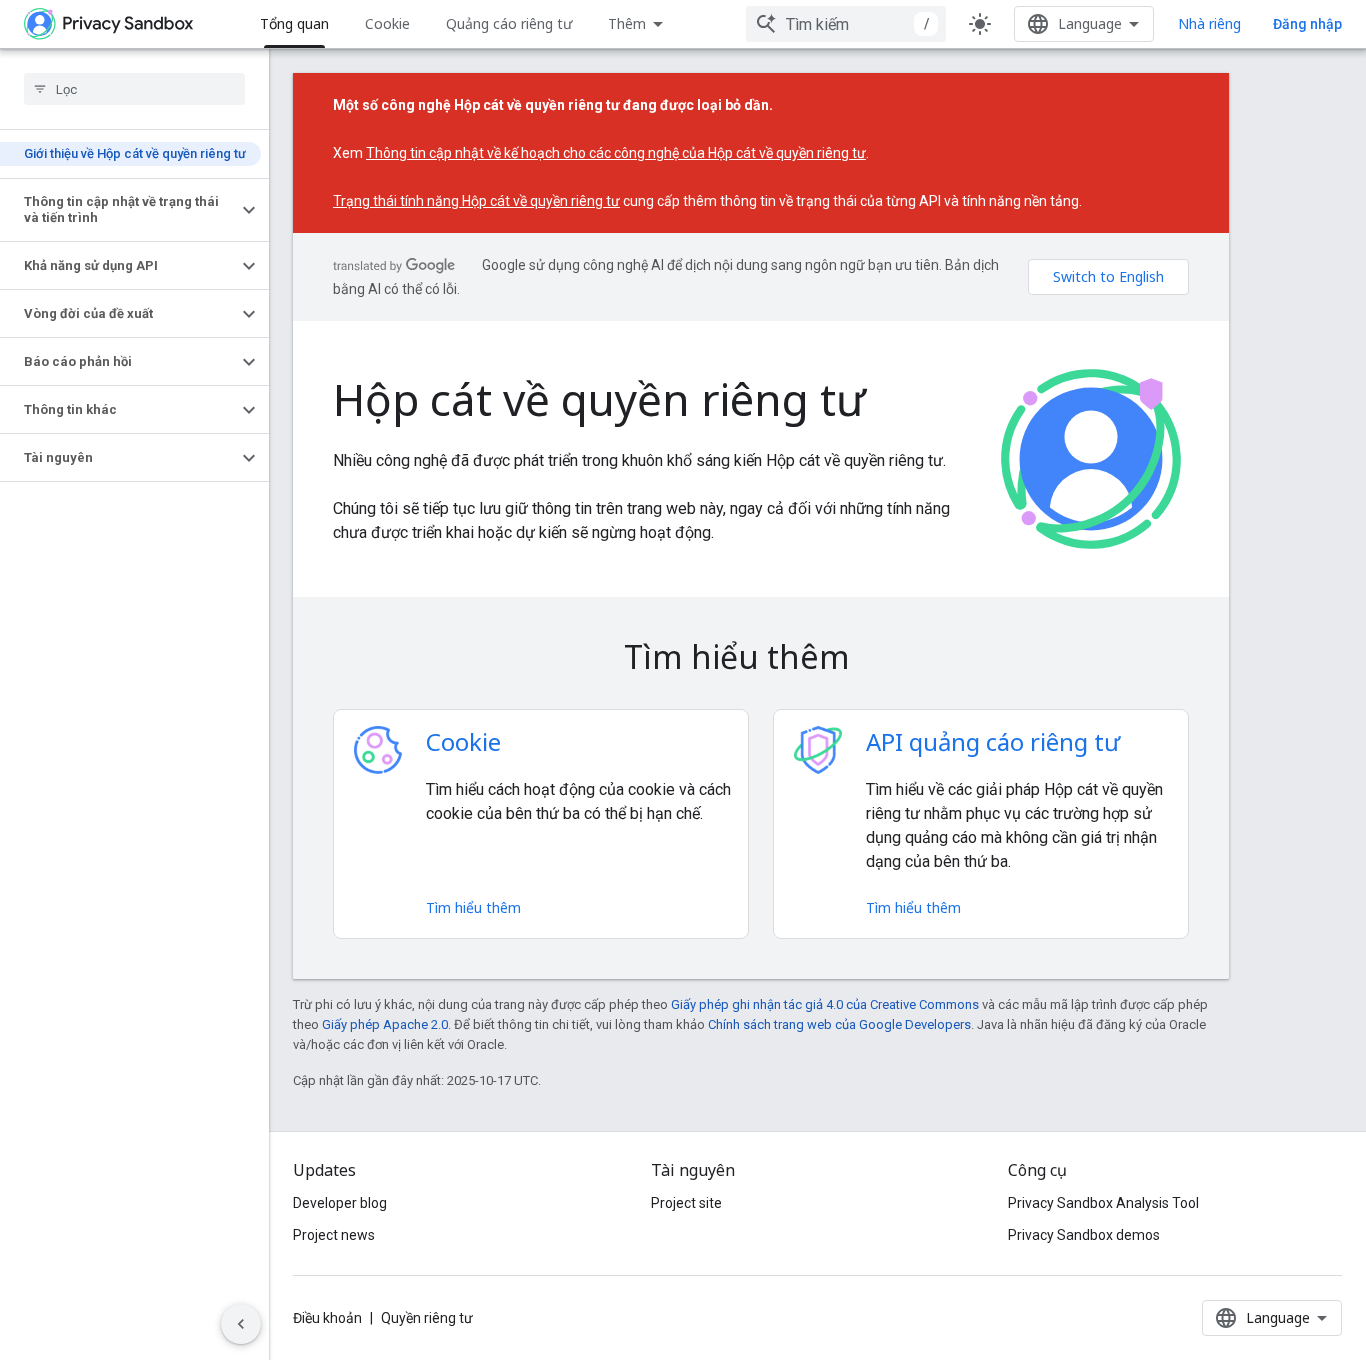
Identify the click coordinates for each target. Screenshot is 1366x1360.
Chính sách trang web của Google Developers (839, 1024)
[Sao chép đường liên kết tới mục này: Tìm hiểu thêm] (878, 660)
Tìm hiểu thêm (473, 907)
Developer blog (340, 1203)
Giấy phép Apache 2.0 (385, 1024)
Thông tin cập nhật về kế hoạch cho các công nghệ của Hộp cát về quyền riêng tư (616, 153)
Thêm (627, 23)
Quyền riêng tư (427, 1318)
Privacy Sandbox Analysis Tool (1103, 1203)
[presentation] (761, 657)
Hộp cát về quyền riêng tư (599, 399)
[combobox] (846, 24)
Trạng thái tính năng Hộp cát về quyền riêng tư (476, 201)
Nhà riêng (1209, 23)
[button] (118, 210)
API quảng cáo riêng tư (993, 741)
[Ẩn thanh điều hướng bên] (241, 1324)
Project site (686, 1203)
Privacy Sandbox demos (1084, 1235)
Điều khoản (327, 1318)
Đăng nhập (1307, 24)
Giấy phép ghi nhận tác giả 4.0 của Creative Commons (825, 1004)
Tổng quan (294, 23)
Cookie (387, 23)
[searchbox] (134, 89)
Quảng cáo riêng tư (509, 23)
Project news (334, 1235)
